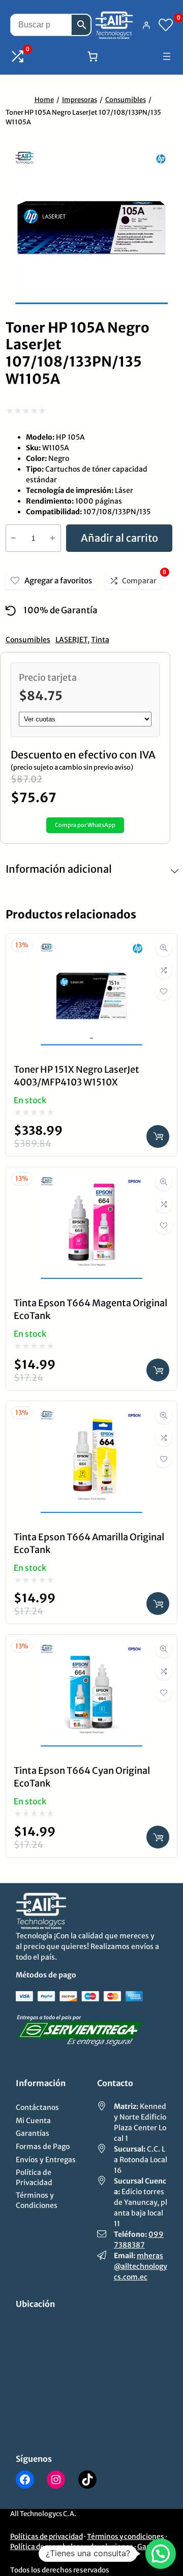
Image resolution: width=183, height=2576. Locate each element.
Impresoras (80, 100)
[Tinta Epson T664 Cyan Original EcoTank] (91, 1652)
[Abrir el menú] (167, 56)
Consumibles (126, 100)
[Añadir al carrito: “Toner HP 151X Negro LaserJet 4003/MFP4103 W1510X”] (158, 1136)
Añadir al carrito (119, 538)
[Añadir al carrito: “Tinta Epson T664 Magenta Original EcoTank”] (158, 1370)
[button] (161, 2554)
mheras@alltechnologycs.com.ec (141, 2266)
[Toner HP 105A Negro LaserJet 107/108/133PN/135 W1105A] (91, 300)
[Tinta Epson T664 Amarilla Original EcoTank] (91, 1419)
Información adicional (59, 869)
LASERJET (71, 640)
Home (44, 100)
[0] (166, 25)
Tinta (100, 640)
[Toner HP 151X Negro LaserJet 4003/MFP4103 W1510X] (91, 951)
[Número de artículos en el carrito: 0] (93, 56)
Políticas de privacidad (47, 2537)
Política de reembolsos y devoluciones (72, 2547)
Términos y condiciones (126, 2537)
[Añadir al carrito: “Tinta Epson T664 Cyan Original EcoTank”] (158, 1837)
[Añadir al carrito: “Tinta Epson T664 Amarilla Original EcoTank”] (158, 1604)
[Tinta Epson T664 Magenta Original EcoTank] (91, 1185)
